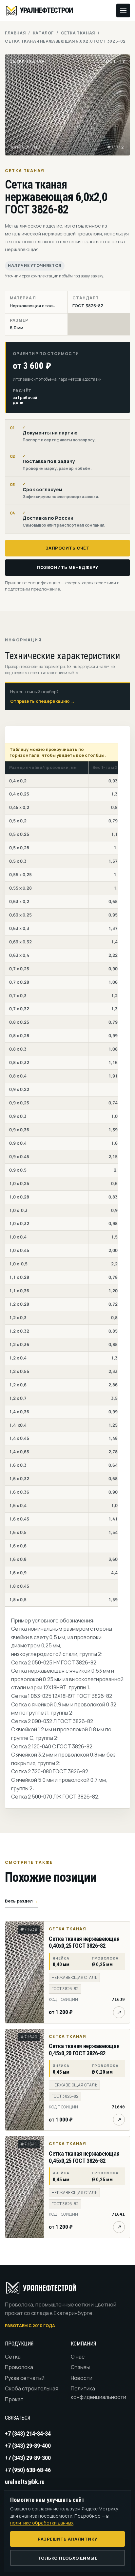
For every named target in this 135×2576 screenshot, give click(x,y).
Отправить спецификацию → (42, 701)
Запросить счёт (67, 548)
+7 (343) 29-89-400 (28, 2446)
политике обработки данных (42, 2523)
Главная (15, 33)
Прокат (14, 2399)
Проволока (19, 2367)
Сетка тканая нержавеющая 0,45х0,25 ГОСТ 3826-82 (84, 2157)
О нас (78, 2357)
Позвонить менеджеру (67, 567)
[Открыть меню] (123, 10)
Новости (82, 2378)
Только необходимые (67, 2558)
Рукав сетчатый (25, 2378)
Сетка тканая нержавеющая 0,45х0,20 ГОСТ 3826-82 (84, 2050)
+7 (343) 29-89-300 (28, 2458)
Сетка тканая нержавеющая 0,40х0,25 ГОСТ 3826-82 (84, 1942)
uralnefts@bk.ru (25, 2482)
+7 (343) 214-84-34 (28, 2434)
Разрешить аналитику (67, 2539)
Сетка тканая (78, 33)
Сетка (13, 2357)
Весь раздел (21, 1901)
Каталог (43, 33)
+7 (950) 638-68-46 (28, 2470)
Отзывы (80, 2367)
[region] (62, 1175)
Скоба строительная (32, 2388)
